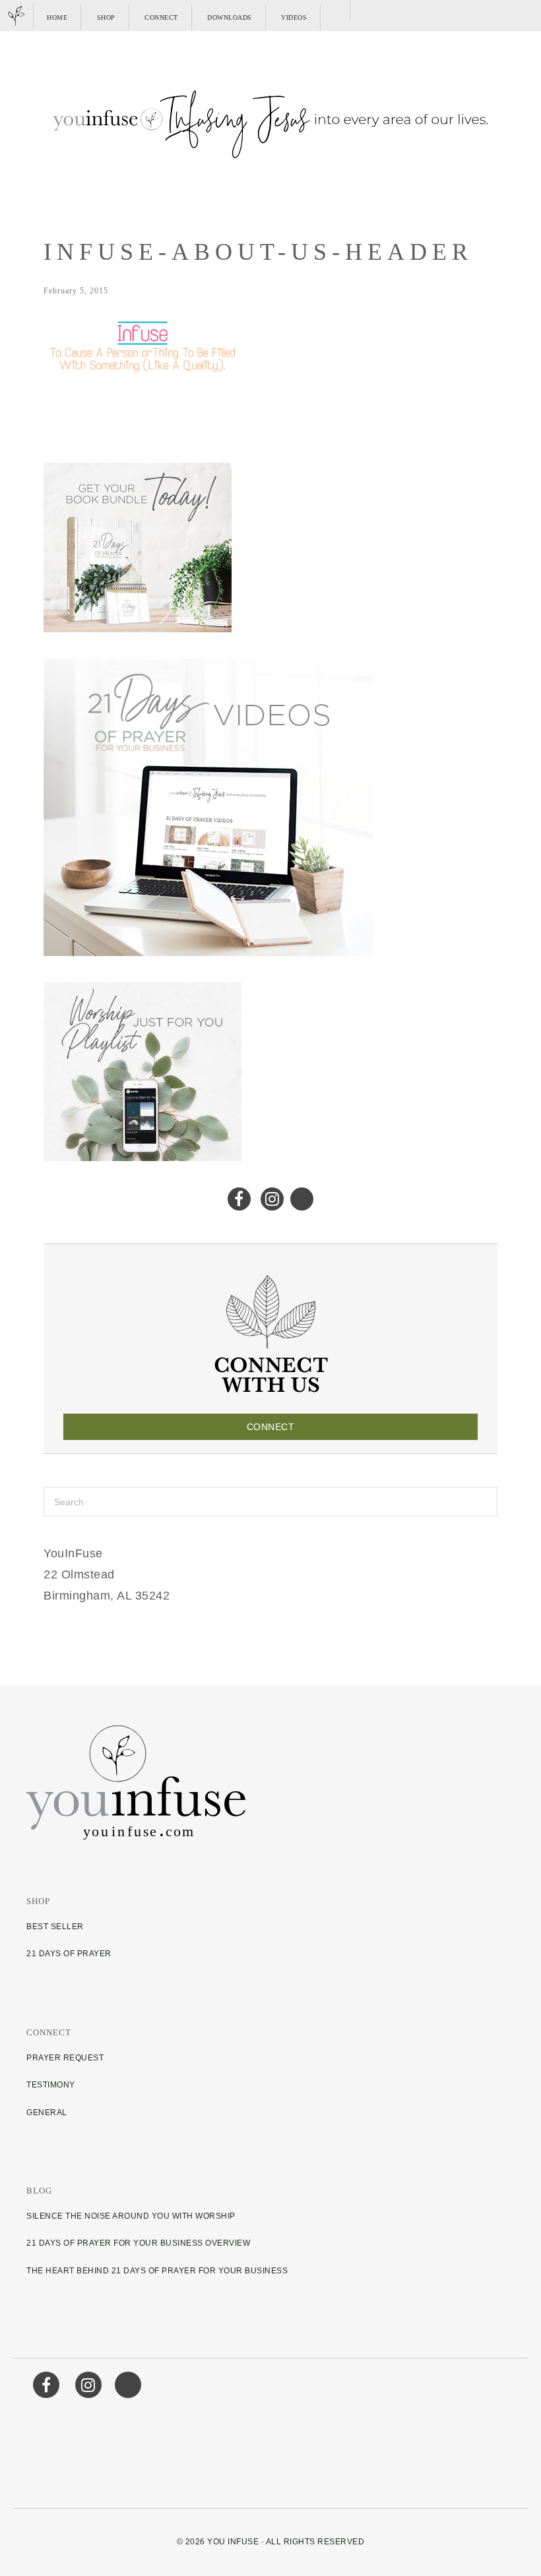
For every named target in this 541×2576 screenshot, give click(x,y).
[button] (337, 10)
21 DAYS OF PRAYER (69, 1954)
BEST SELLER (55, 1927)
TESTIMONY (51, 2085)
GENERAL (47, 2112)
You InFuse (233, 2542)
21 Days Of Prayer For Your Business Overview (138, 2243)
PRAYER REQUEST (65, 2058)
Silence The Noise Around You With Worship (131, 2216)
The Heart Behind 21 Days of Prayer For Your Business (157, 2271)
